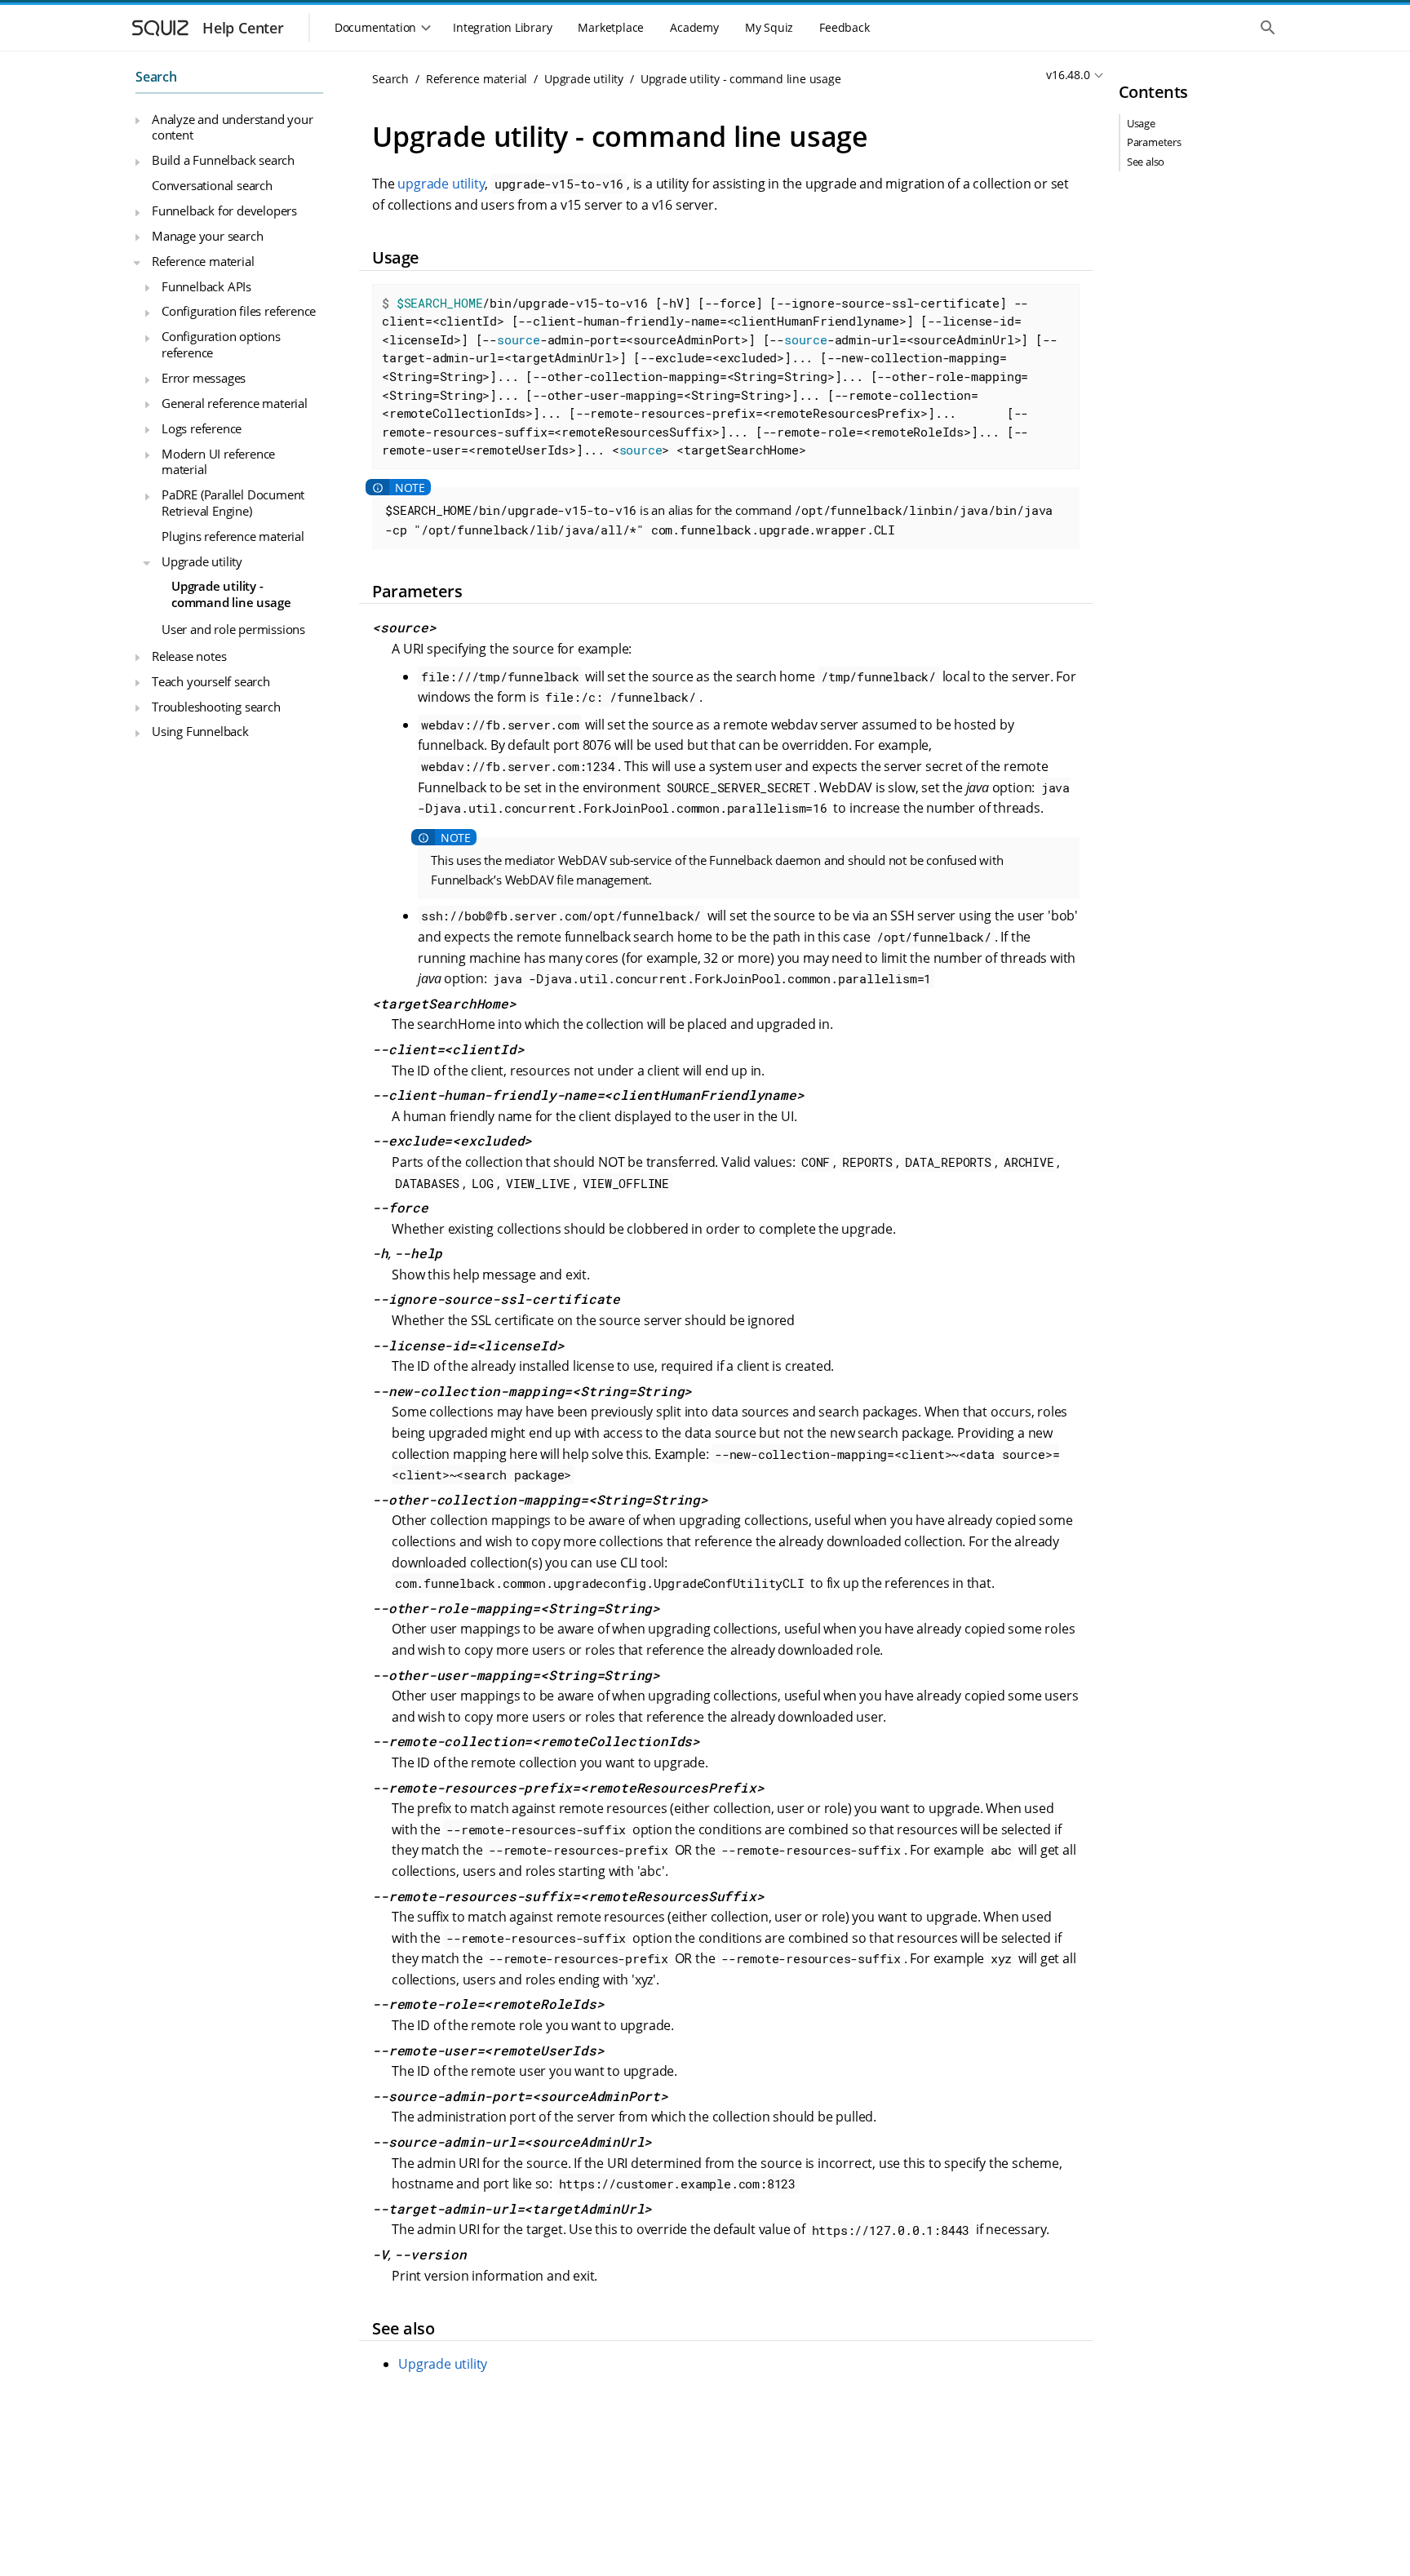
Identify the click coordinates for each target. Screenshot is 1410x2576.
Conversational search (212, 185)
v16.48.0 (1068, 75)
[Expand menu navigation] (137, 121)
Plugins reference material (233, 536)
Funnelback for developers (224, 211)
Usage (1141, 123)
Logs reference (202, 428)
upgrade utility (441, 184)
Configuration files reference (239, 311)
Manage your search (207, 236)
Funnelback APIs (206, 286)
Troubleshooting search (216, 707)
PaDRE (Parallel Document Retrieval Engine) (233, 503)
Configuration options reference (221, 344)
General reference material (235, 403)
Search (156, 77)
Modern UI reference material (218, 461)
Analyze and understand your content (233, 127)
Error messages (204, 378)
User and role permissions (233, 629)
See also (1146, 162)
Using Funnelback (200, 731)
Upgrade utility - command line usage (231, 594)
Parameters (1154, 142)
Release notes (189, 656)
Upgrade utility (202, 561)
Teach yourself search (211, 681)
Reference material (203, 261)
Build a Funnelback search (223, 160)
